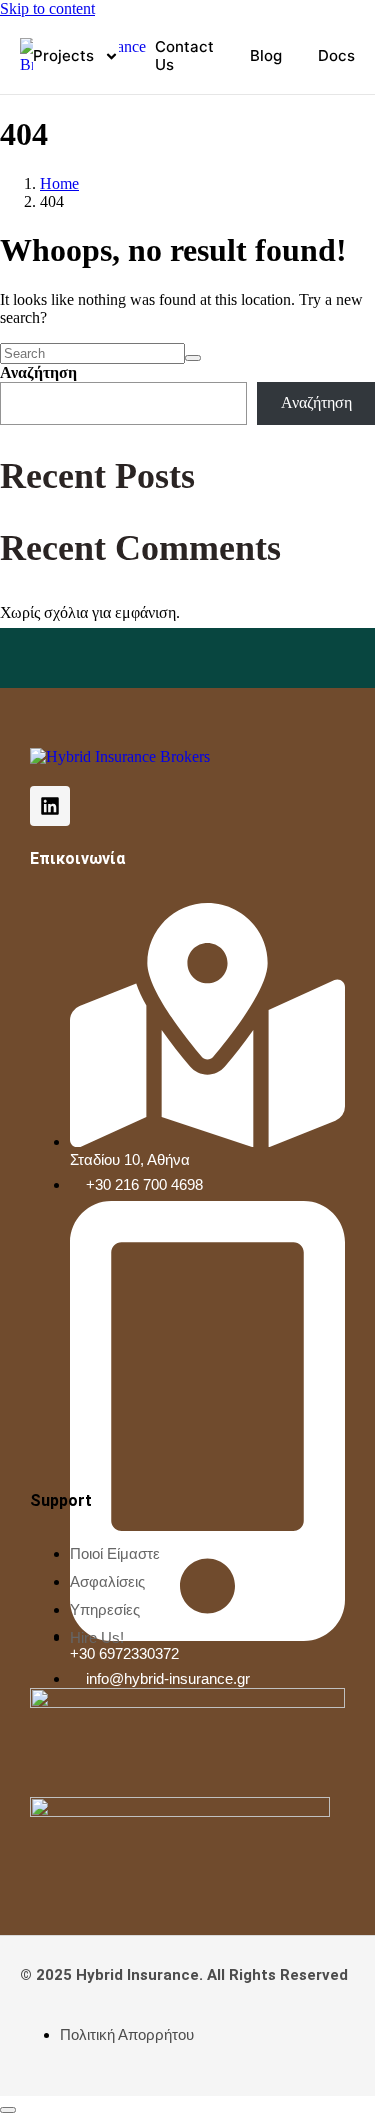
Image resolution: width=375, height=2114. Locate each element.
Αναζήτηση (38, 372)
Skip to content (47, 8)
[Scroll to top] (8, 2110)
